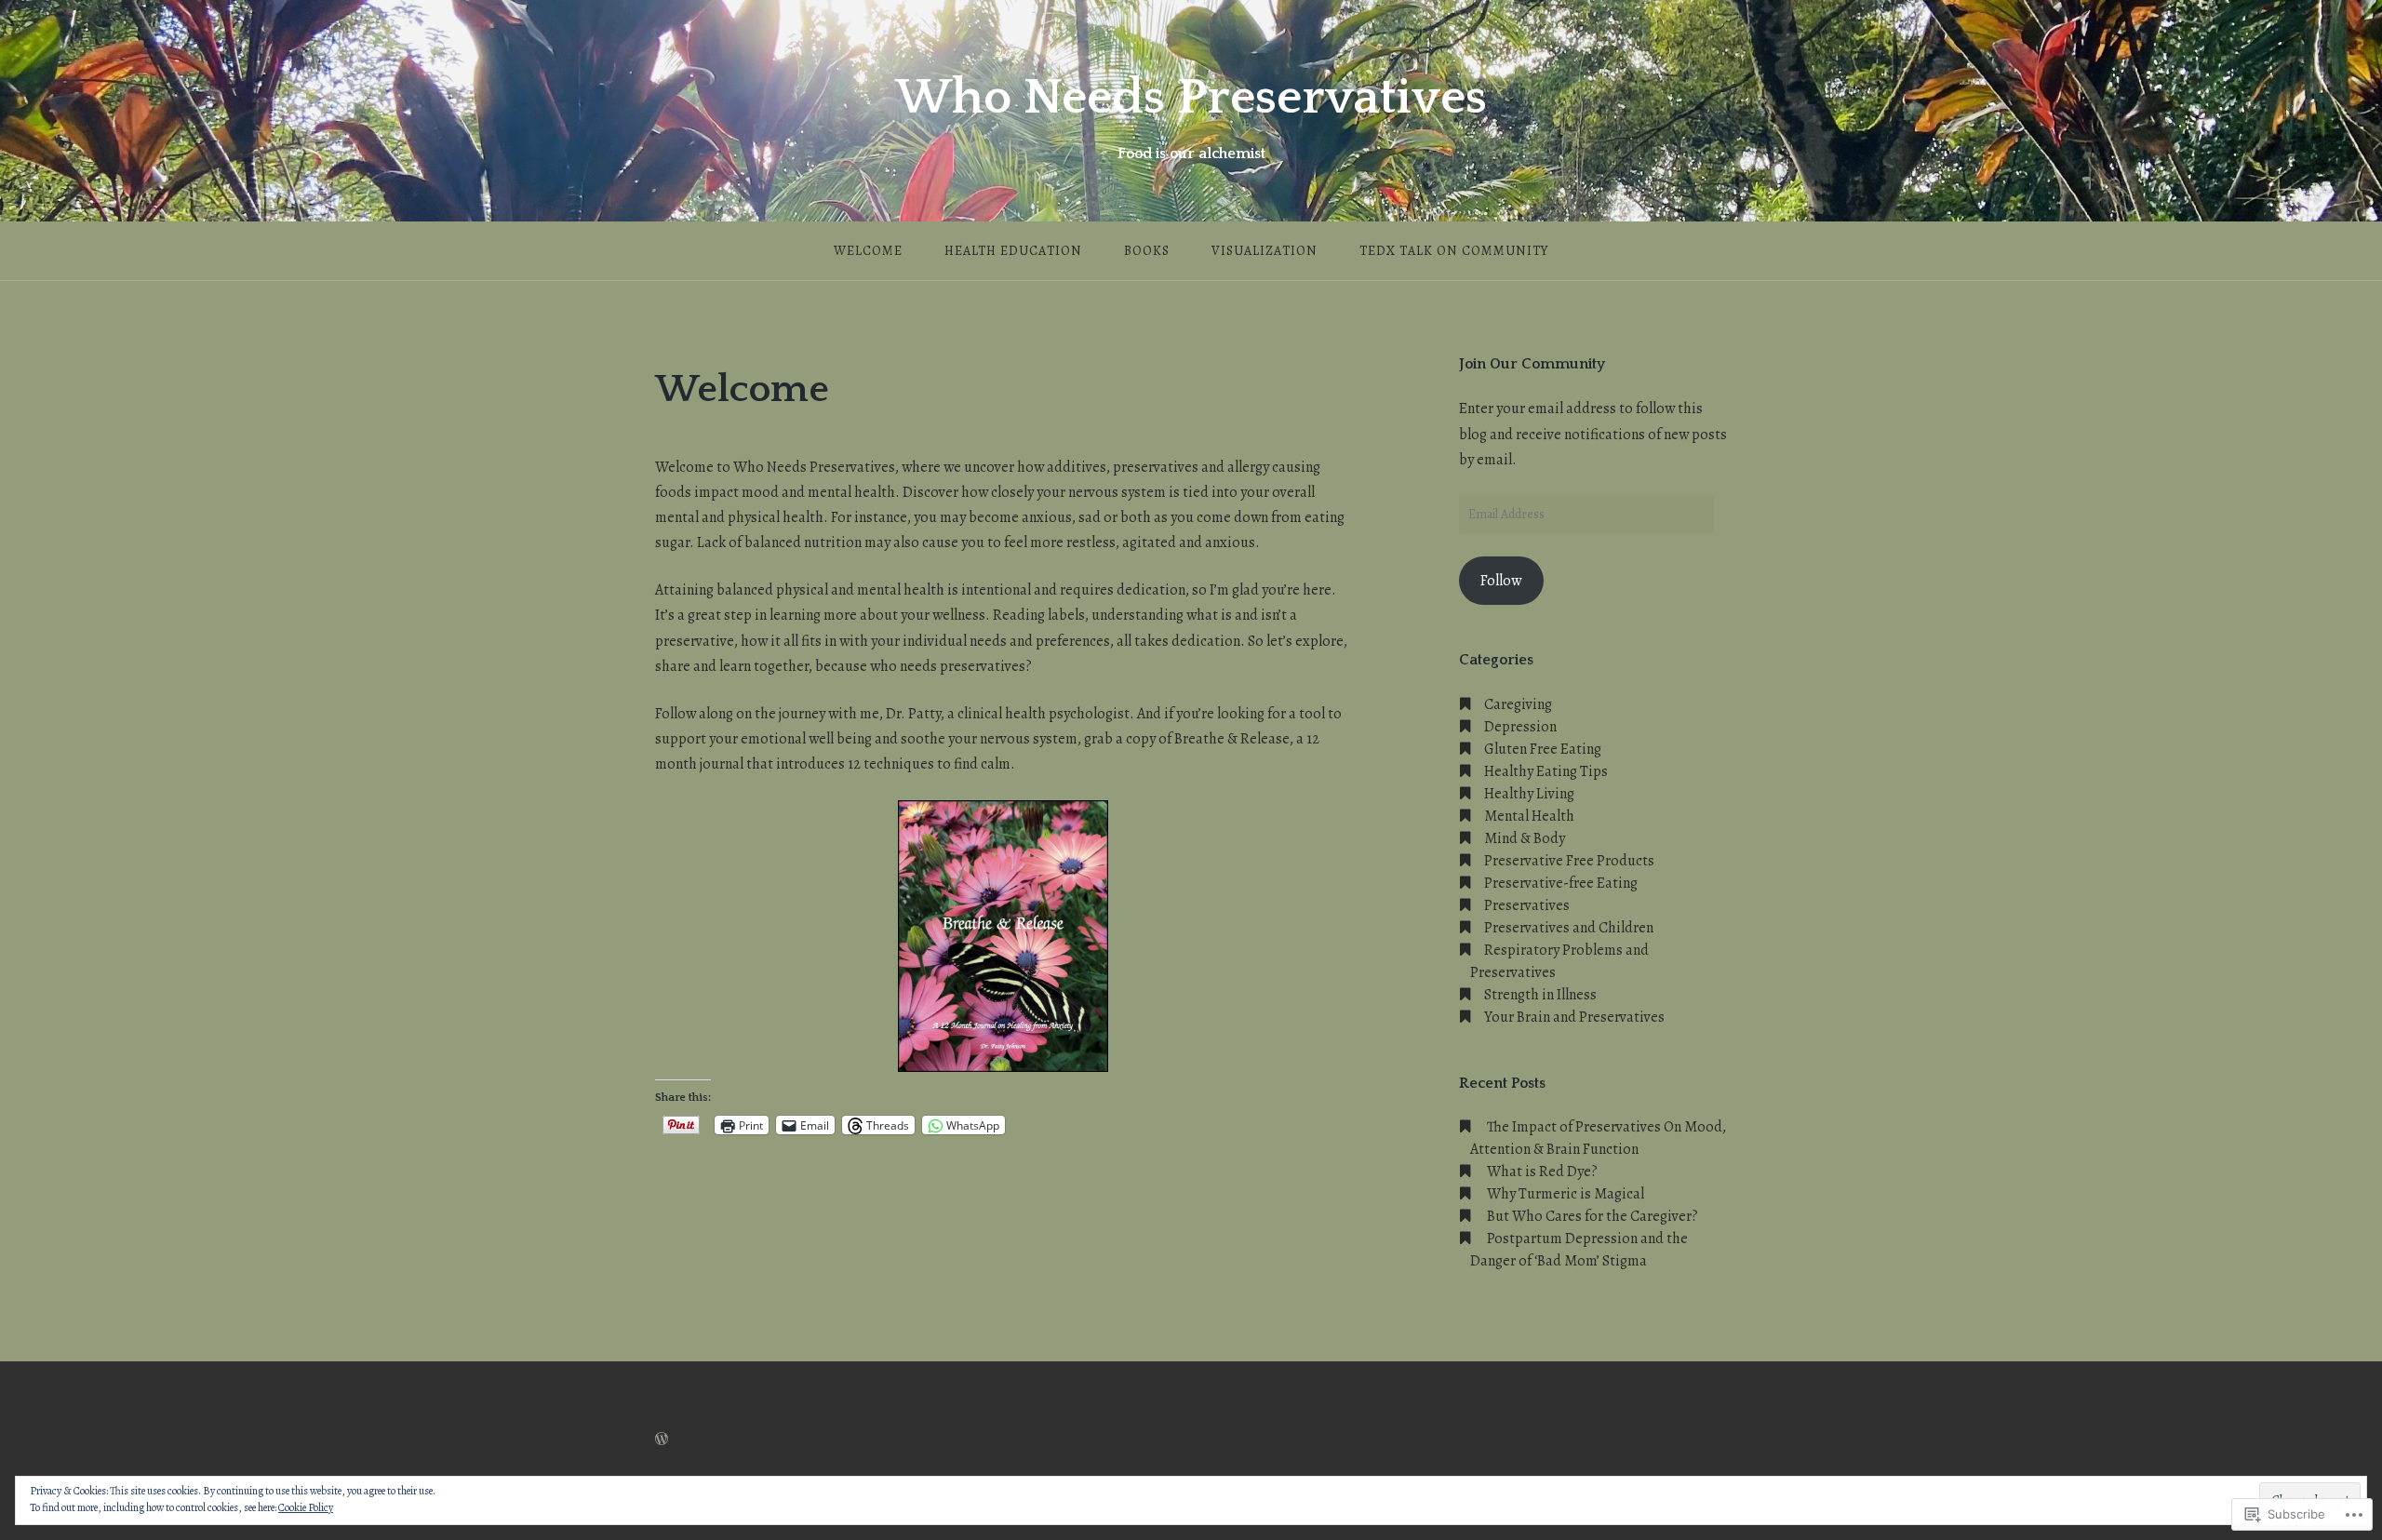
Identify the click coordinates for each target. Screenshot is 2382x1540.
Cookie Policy (306, 1507)
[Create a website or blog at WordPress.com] (662, 1440)
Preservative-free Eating (1561, 883)
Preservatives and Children (1569, 928)
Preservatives (1527, 905)
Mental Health (1529, 816)
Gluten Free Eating (1543, 749)
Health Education (1013, 251)
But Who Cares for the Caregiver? (1592, 1216)
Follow (1501, 581)
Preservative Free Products (1569, 861)
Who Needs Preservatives (1191, 98)
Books (1147, 251)
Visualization (1265, 251)
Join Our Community (1532, 364)
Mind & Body (1525, 838)
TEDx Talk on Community (1454, 251)
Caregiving (1518, 704)
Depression (1520, 727)
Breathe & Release (1232, 739)
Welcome (868, 251)
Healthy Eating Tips (1546, 771)
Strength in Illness (1540, 995)
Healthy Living (1529, 794)
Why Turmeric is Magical (1566, 1194)
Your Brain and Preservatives (1574, 1017)
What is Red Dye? (1542, 1172)
